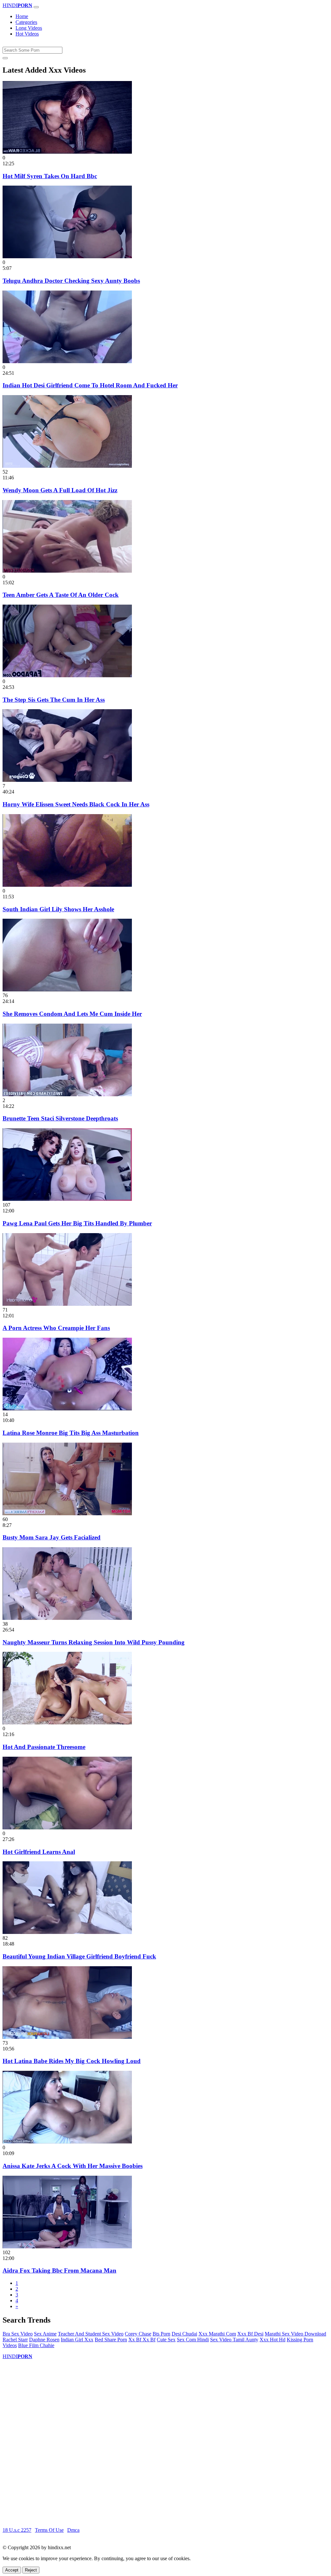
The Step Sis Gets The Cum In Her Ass (54, 700)
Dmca (73, 2530)
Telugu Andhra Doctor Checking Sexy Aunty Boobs (71, 281)
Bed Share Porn (111, 2340)
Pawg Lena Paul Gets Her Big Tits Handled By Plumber (77, 1223)
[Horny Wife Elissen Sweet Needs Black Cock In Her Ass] (67, 780)
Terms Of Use (49, 2530)
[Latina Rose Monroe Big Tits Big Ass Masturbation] (67, 1409)
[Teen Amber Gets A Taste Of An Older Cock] (67, 571)
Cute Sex (166, 2340)
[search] (5, 58)
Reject (31, 2570)
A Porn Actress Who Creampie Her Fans (56, 1328)
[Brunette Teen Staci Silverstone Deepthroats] (67, 1094)
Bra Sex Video (18, 2334)
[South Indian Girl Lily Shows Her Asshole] (67, 885)
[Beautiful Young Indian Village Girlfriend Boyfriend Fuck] (67, 1932)
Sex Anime (45, 2334)
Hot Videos (27, 34)
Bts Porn (161, 2334)
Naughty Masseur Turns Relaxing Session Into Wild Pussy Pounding (94, 1642)
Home (22, 16)
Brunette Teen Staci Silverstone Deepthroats (60, 1118)
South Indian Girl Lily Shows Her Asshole (58, 909)
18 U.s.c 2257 (17, 2530)
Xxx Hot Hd (272, 2340)
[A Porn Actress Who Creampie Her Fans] (67, 1304)
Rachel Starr (15, 2340)
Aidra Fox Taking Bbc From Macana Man (59, 2270)
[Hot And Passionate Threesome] (67, 1723)
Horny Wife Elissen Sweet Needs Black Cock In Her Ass (76, 804)
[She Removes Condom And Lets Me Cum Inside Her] (67, 990)
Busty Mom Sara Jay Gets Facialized (52, 1537)
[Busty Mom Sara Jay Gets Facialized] (67, 1513)
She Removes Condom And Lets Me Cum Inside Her (72, 1014)
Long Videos (29, 28)
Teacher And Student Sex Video (91, 2334)
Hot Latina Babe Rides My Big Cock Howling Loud (72, 2061)
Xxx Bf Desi (250, 2334)
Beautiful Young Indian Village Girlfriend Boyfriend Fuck (79, 1956)
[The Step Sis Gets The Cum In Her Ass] (67, 675)
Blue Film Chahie (36, 2345)
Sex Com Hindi (193, 2340)
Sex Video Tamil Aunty (234, 2340)
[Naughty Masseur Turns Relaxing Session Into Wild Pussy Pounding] (67, 1618)
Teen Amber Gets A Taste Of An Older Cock (61, 595)
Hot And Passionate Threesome (44, 1747)
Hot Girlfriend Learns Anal (39, 1852)
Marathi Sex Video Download (295, 2334)
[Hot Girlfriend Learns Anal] (67, 1828)
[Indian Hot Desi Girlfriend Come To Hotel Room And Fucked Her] (67, 361)
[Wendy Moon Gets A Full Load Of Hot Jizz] (67, 466)
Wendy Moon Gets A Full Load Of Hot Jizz (60, 490)
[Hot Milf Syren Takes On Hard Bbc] (67, 152)
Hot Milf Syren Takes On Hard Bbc (50, 176)
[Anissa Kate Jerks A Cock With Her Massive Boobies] (67, 2142)
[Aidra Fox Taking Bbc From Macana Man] (67, 2247)
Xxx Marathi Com (217, 2334)
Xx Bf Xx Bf (142, 2340)
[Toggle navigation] (36, 7)
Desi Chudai (184, 2334)
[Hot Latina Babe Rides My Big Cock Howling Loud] (67, 2037)
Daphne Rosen (44, 2340)
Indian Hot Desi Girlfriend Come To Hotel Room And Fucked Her (90, 385)
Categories (26, 22)
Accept (12, 2570)
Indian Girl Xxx (77, 2340)
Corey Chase (138, 2334)
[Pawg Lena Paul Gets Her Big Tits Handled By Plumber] (67, 1199)
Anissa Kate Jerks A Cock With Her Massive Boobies (73, 2166)
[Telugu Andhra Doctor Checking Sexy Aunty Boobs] (67, 256)
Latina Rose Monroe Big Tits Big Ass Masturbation (71, 1433)
